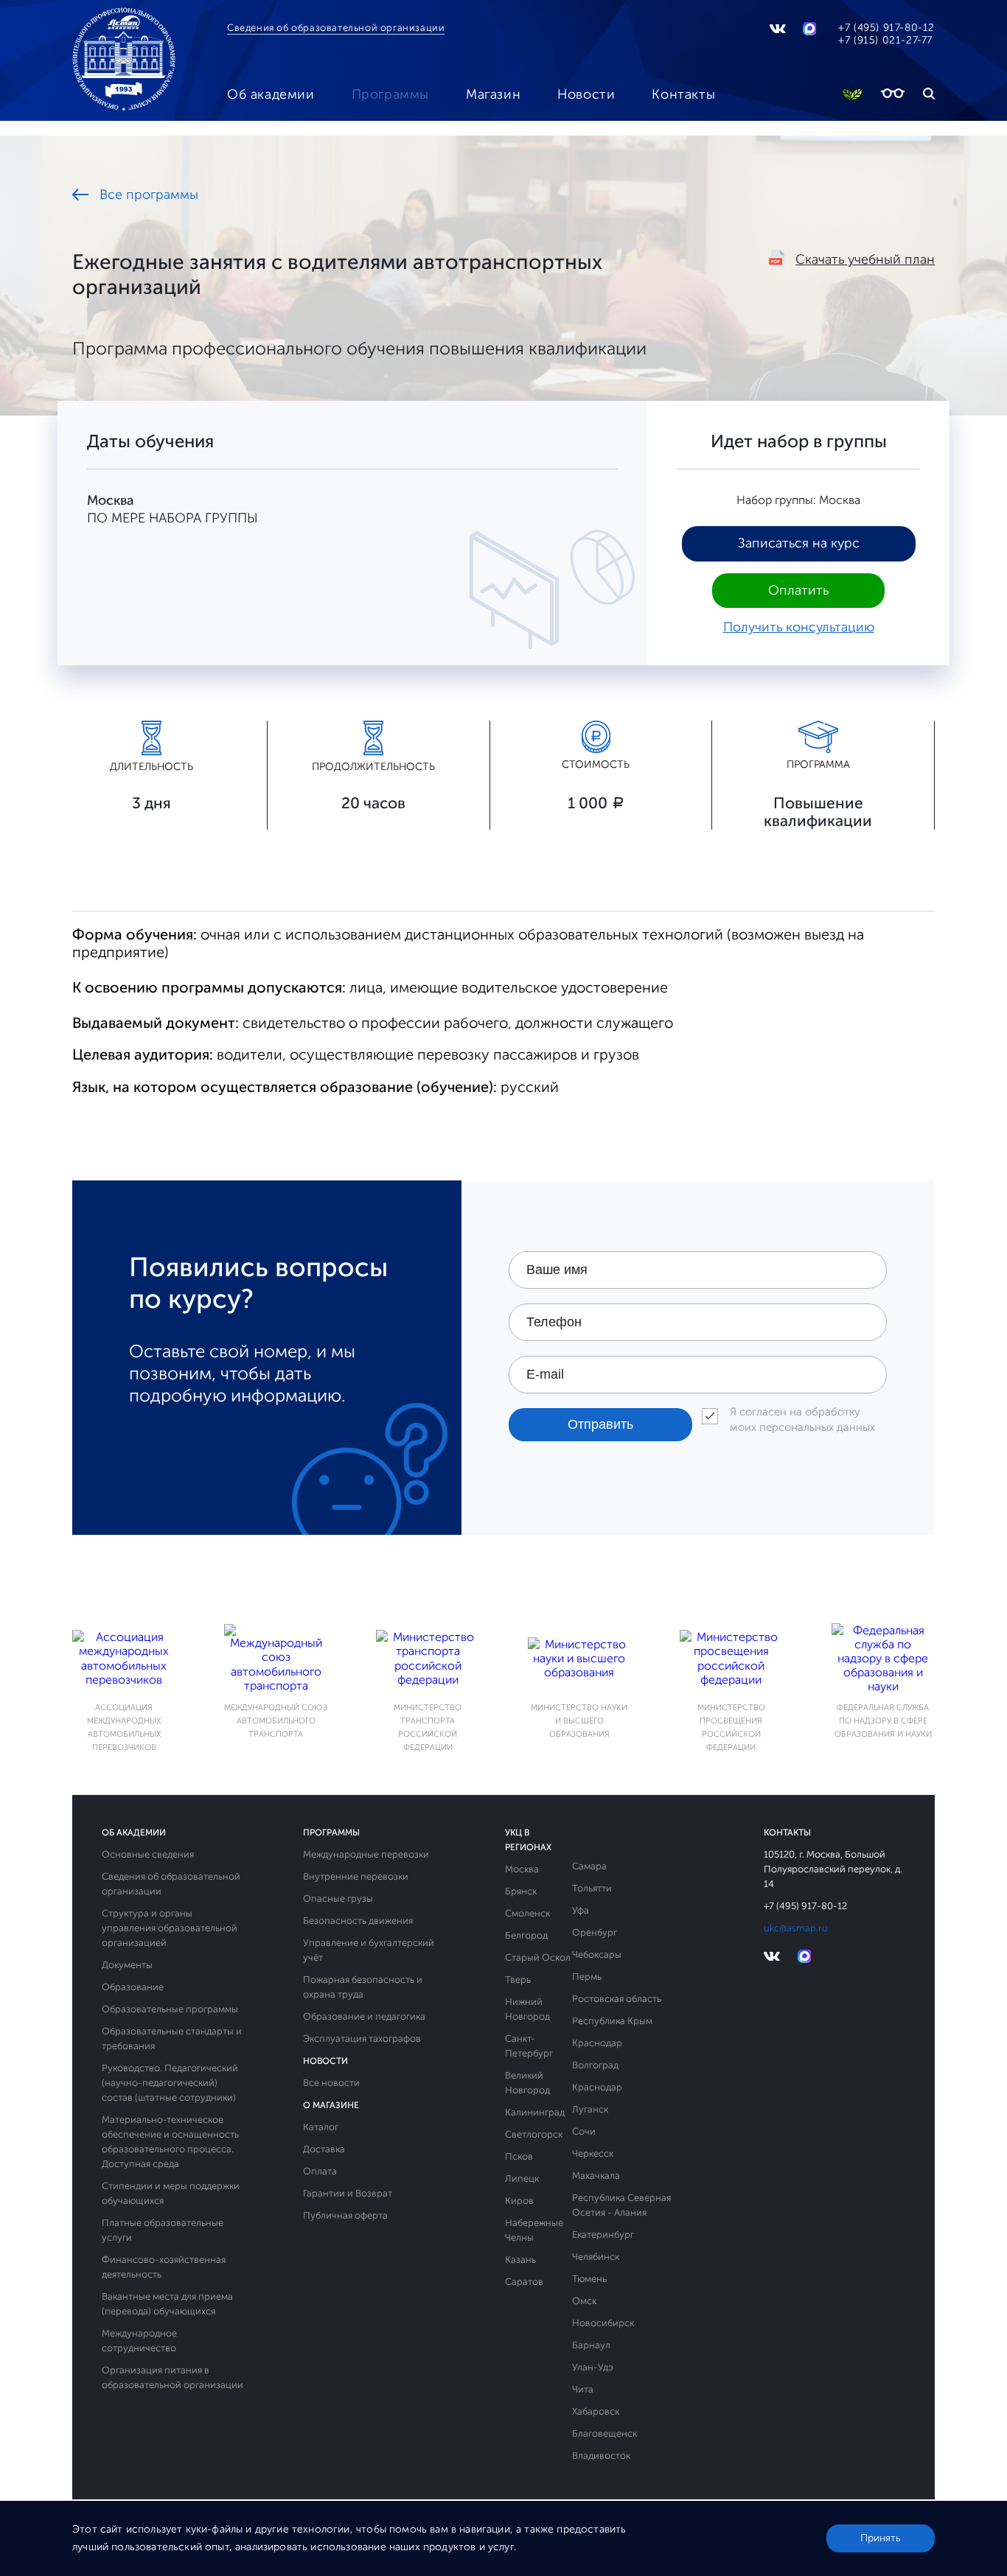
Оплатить (798, 590)
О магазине (331, 2105)
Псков (519, 2156)
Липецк (522, 2178)
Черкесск (593, 2153)
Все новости (331, 2083)
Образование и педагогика (364, 2016)
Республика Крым (612, 2021)
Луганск (590, 2109)
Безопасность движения (358, 1921)
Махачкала (596, 2176)
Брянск (521, 1891)
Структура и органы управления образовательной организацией (170, 1928)
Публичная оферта (345, 2215)
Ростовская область (617, 1999)
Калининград (535, 2112)
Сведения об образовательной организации (336, 28)
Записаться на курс (799, 543)
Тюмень (589, 2279)
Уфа (581, 1910)
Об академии (271, 94)
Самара (589, 1866)
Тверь (518, 1980)
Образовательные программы (170, 2009)
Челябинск (596, 2257)
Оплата (320, 2171)
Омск (584, 2301)
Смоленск (527, 1913)
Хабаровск (596, 2411)
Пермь (587, 1977)
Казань (520, 2260)
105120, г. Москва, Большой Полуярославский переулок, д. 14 (833, 1869)
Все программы (149, 195)
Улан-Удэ (593, 2367)
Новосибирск (603, 2323)
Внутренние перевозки (356, 1876)
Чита (583, 2389)
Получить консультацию (799, 627)
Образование (133, 1987)
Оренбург (595, 1932)
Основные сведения (148, 1854)
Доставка (324, 2149)
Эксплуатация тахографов (362, 2038)
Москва (522, 1869)
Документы (127, 1965)
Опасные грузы (338, 1898)
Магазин (493, 94)
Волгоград (595, 2065)
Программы (390, 94)
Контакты (683, 94)
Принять (881, 2538)
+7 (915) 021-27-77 (885, 40)
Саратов (524, 2282)
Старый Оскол (538, 1957)
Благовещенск (604, 2433)
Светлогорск (534, 2134)
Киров (519, 2201)
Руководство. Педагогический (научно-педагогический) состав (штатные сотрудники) (170, 2083)
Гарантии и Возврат (348, 2193)
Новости (586, 94)
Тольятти (592, 1888)
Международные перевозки (366, 1854)
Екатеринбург (603, 2234)
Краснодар (597, 2043)
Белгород (526, 1935)
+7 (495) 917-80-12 (886, 28)
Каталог (321, 2127)
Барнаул (591, 2345)
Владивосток (601, 2456)
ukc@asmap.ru (796, 1928)
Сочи (584, 2131)
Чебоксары (597, 1954)
